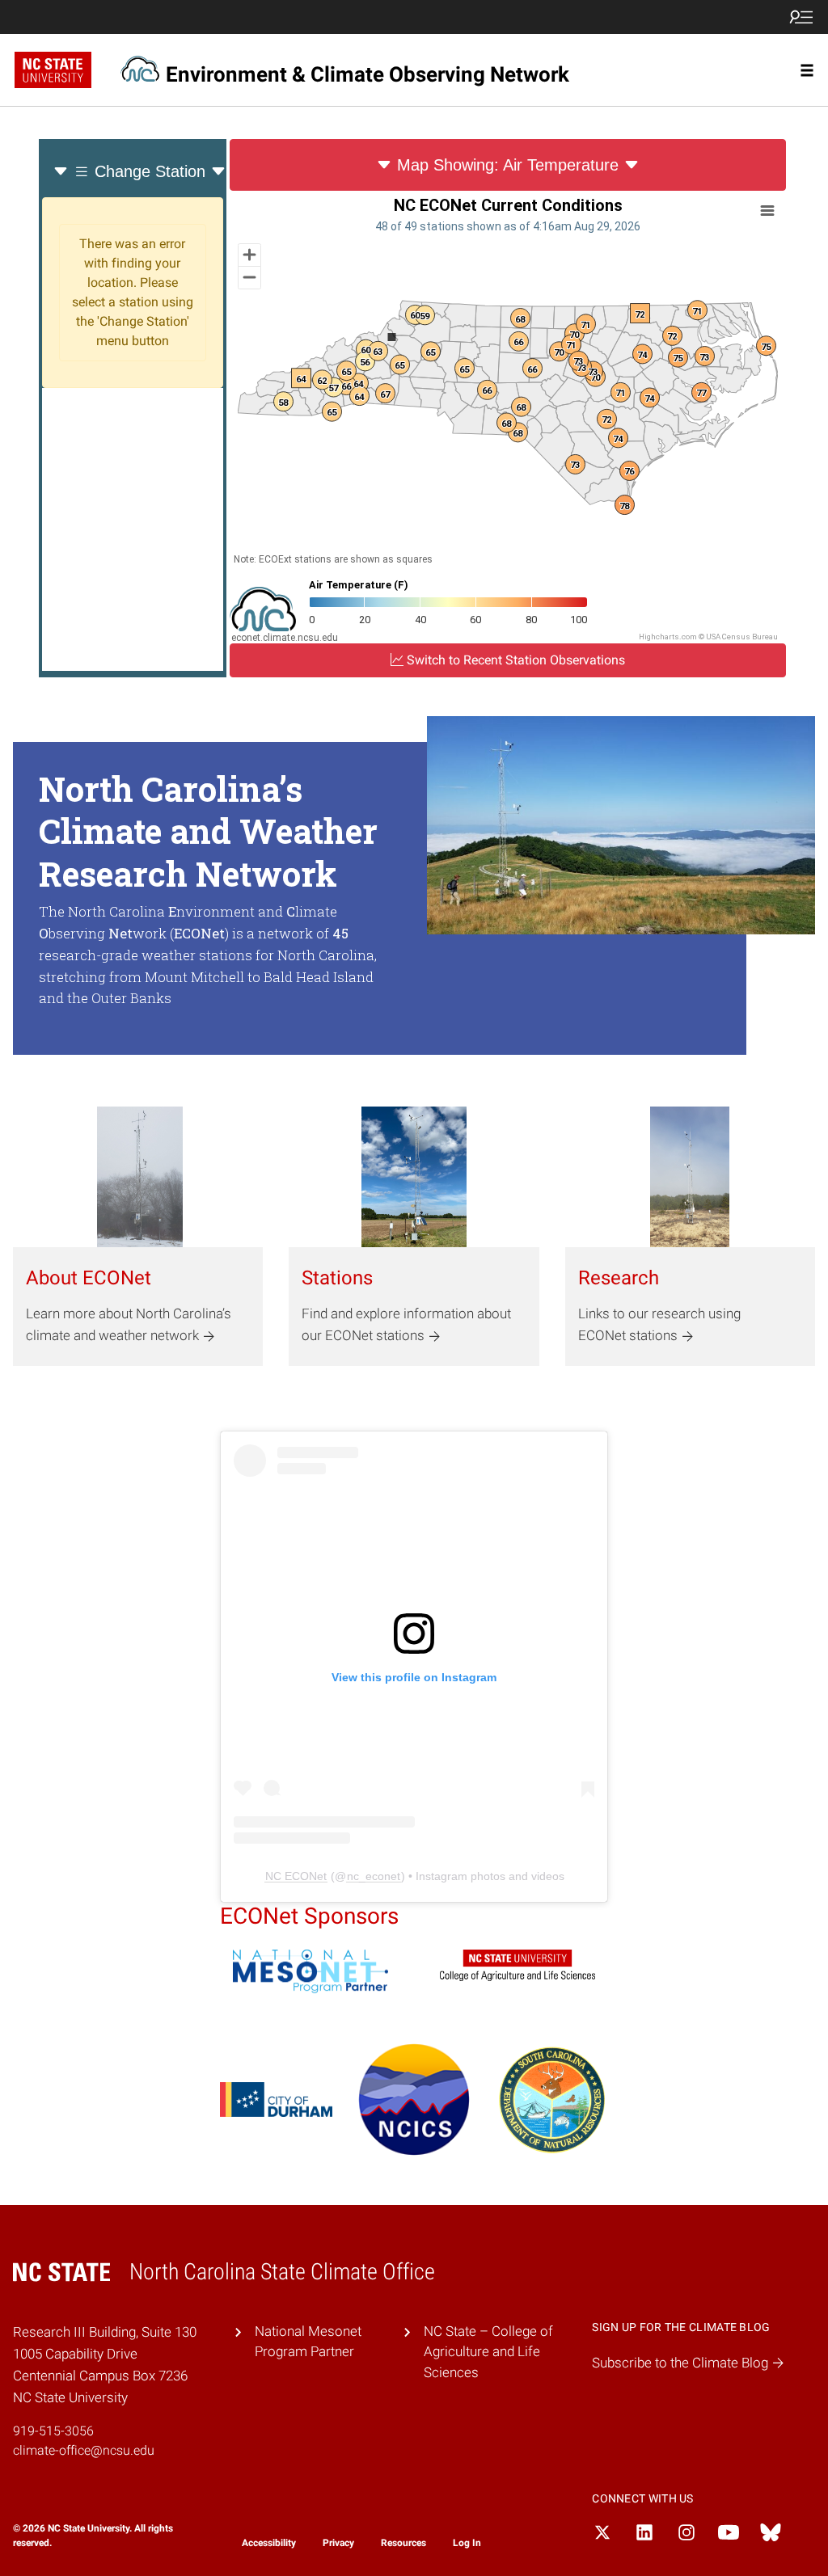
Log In (467, 2543)
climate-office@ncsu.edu (84, 2450)
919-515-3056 (53, 2431)
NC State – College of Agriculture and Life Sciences (488, 2351)
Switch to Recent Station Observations (514, 660)
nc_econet (374, 1876)
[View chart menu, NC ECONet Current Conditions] (767, 211)
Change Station (150, 171)
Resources (403, 2543)
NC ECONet (296, 1876)
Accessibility (269, 2543)
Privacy (338, 2543)
